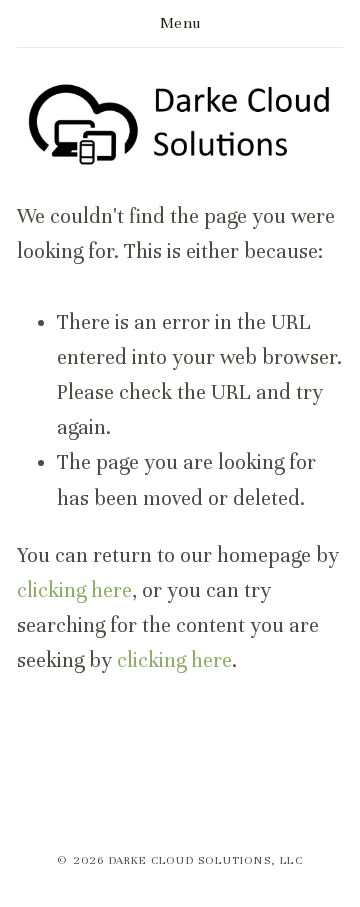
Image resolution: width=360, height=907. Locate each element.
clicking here (74, 590)
